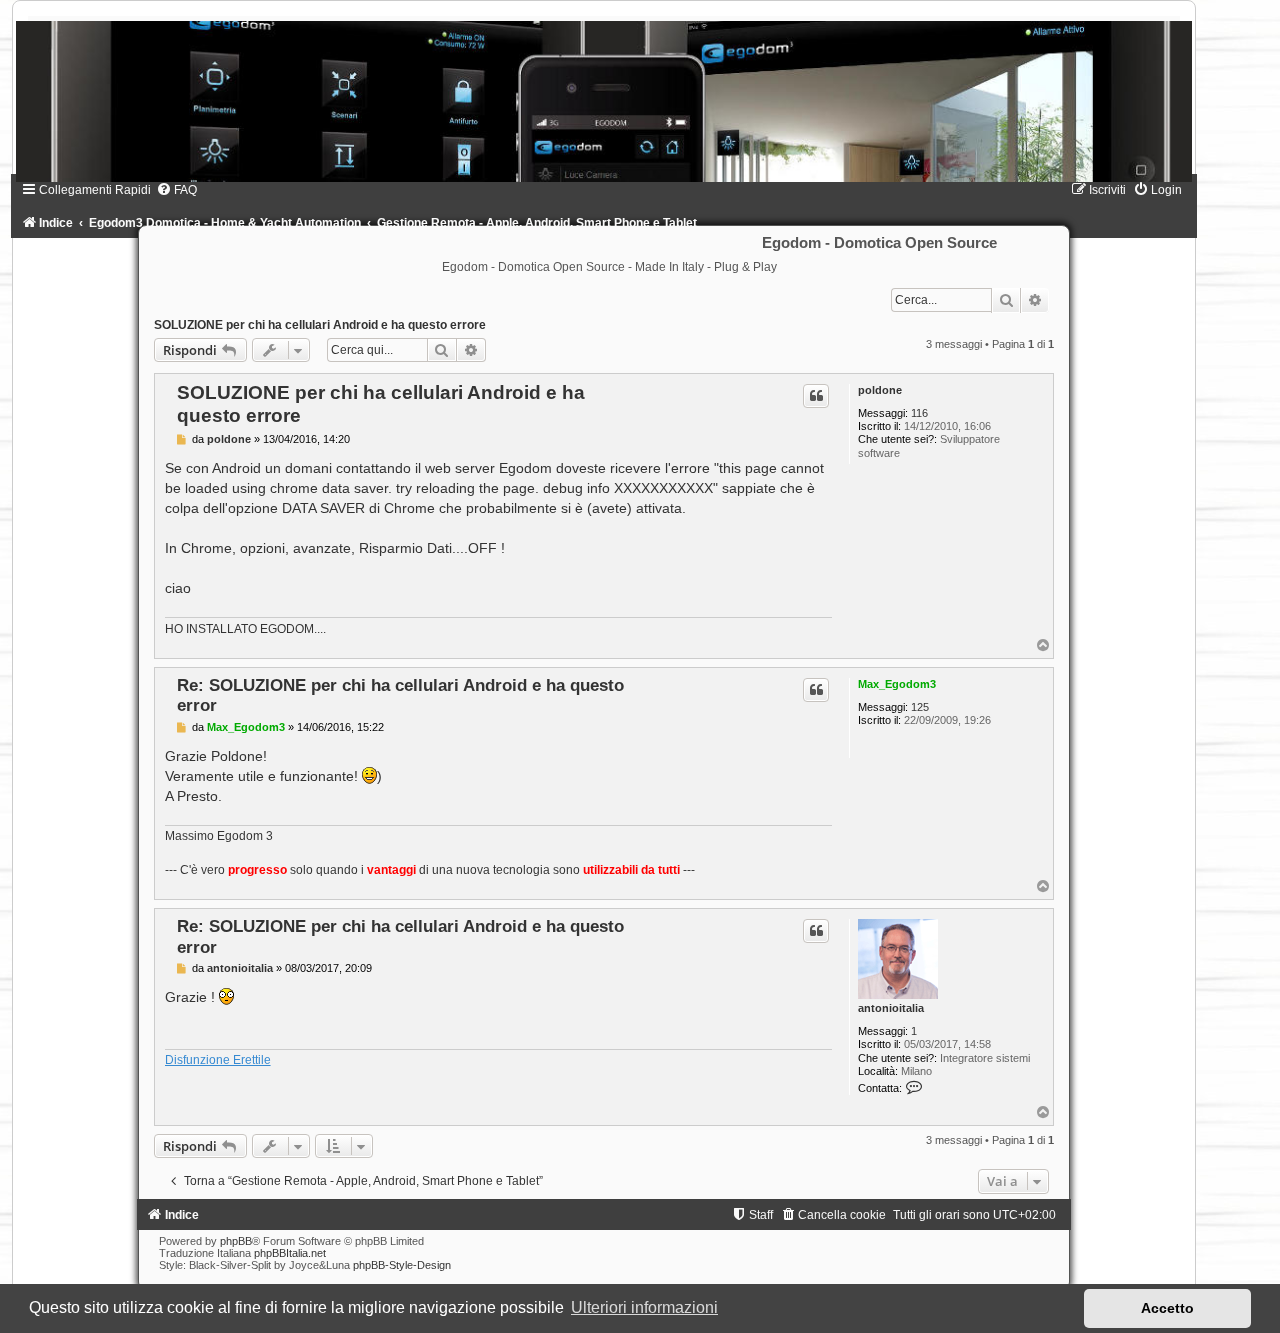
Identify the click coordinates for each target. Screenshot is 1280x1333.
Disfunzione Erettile (218, 1060)
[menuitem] (176, 190)
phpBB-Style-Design (402, 1265)
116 (919, 413)
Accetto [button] (1167, 1308)
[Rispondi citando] (816, 396)
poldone (880, 390)
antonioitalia (891, 1008)
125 (920, 707)
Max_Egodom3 (897, 684)
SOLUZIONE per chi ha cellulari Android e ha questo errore (320, 325)
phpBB (236, 1241)
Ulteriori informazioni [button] (644, 1307)
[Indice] (604, 101)
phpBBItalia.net (290, 1253)
